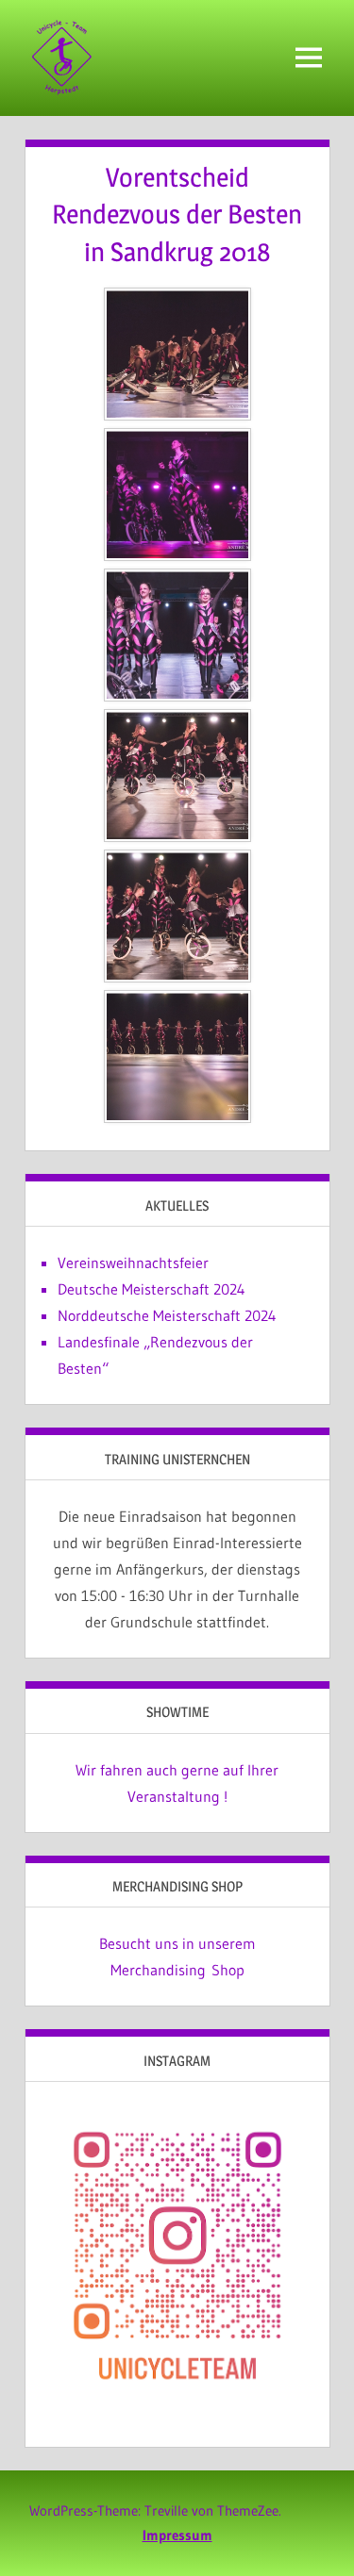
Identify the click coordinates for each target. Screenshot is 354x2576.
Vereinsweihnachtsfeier (133, 1263)
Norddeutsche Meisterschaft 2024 (167, 1315)
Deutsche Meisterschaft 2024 (152, 1289)
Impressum (177, 2535)
